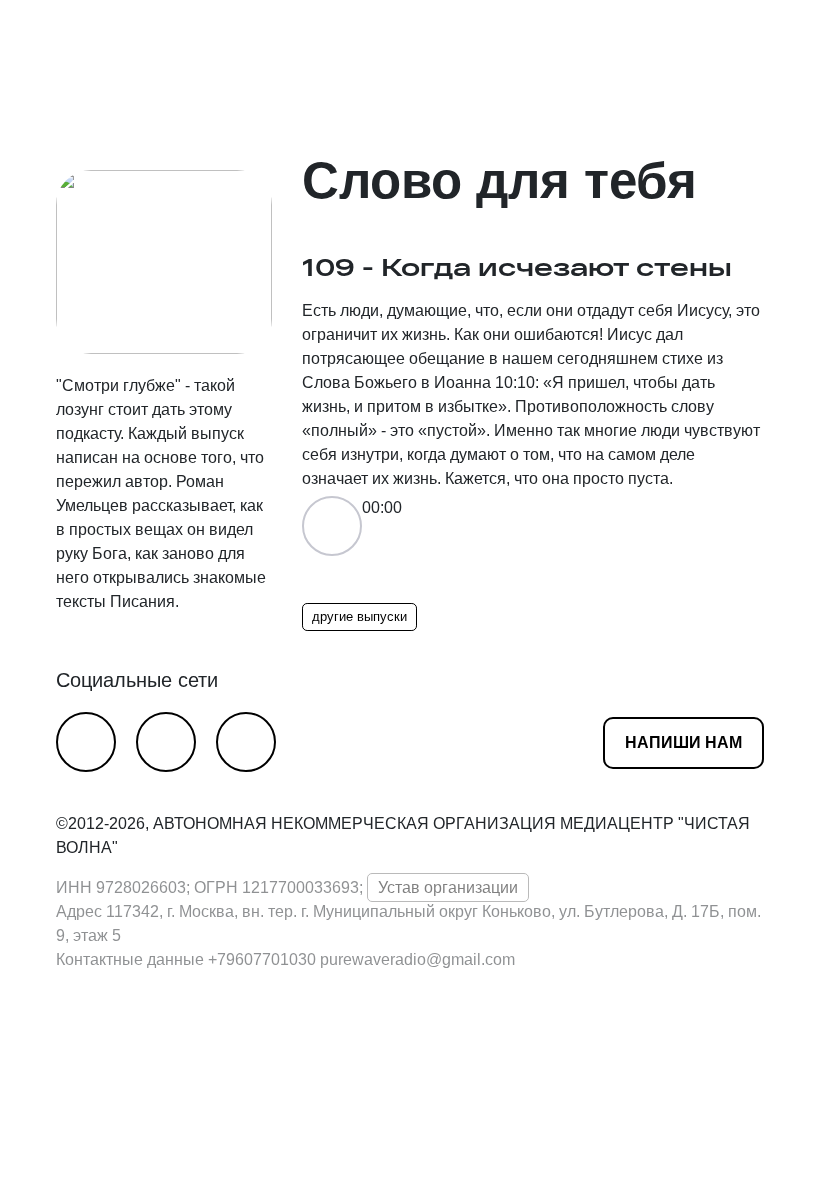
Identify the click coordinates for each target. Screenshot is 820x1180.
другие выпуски (359, 616)
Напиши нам (683, 742)
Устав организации (448, 887)
